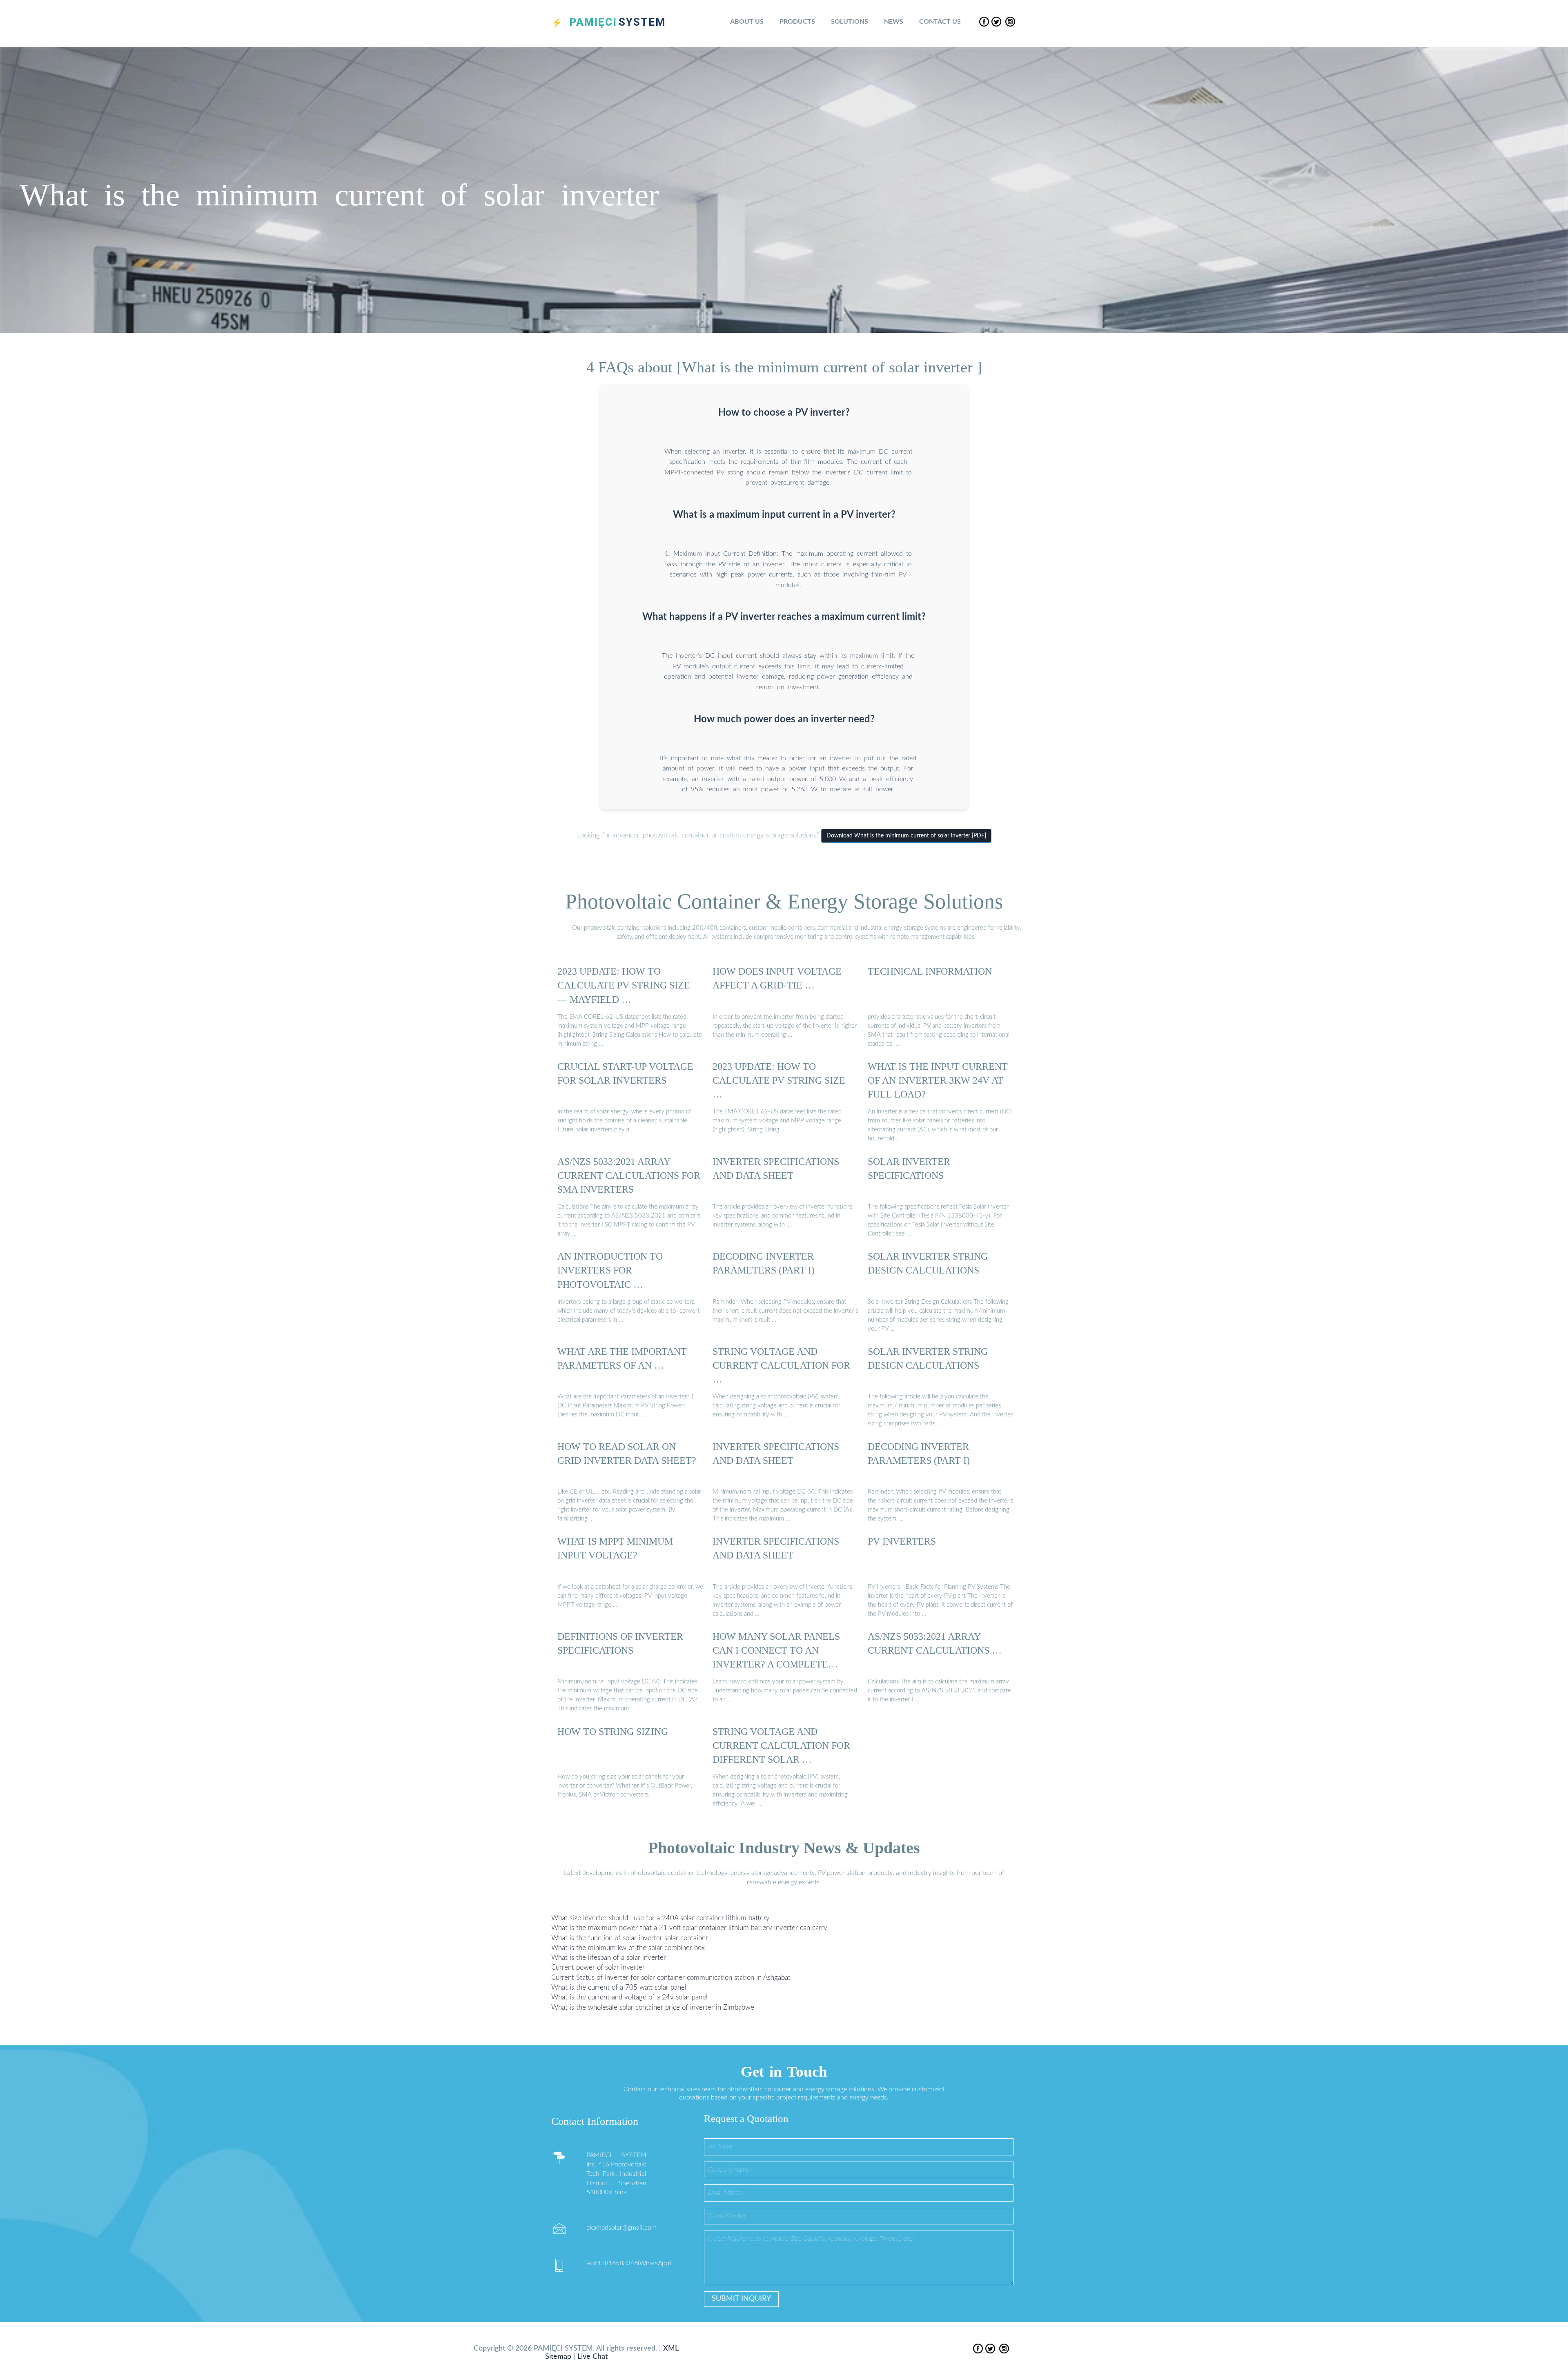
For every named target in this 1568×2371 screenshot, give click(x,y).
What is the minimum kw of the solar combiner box (628, 1948)
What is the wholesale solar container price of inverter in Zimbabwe (653, 2007)
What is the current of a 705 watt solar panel (619, 1987)
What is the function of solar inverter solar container (630, 1938)
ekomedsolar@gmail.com (621, 2228)
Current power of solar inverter (598, 1967)
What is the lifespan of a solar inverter (609, 1958)
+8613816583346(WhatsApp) (629, 2263)
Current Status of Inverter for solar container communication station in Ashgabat (671, 1977)
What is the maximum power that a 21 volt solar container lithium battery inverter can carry (689, 1928)
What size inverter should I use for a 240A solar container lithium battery (660, 1918)
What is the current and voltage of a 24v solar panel (629, 1997)
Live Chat (592, 2357)
